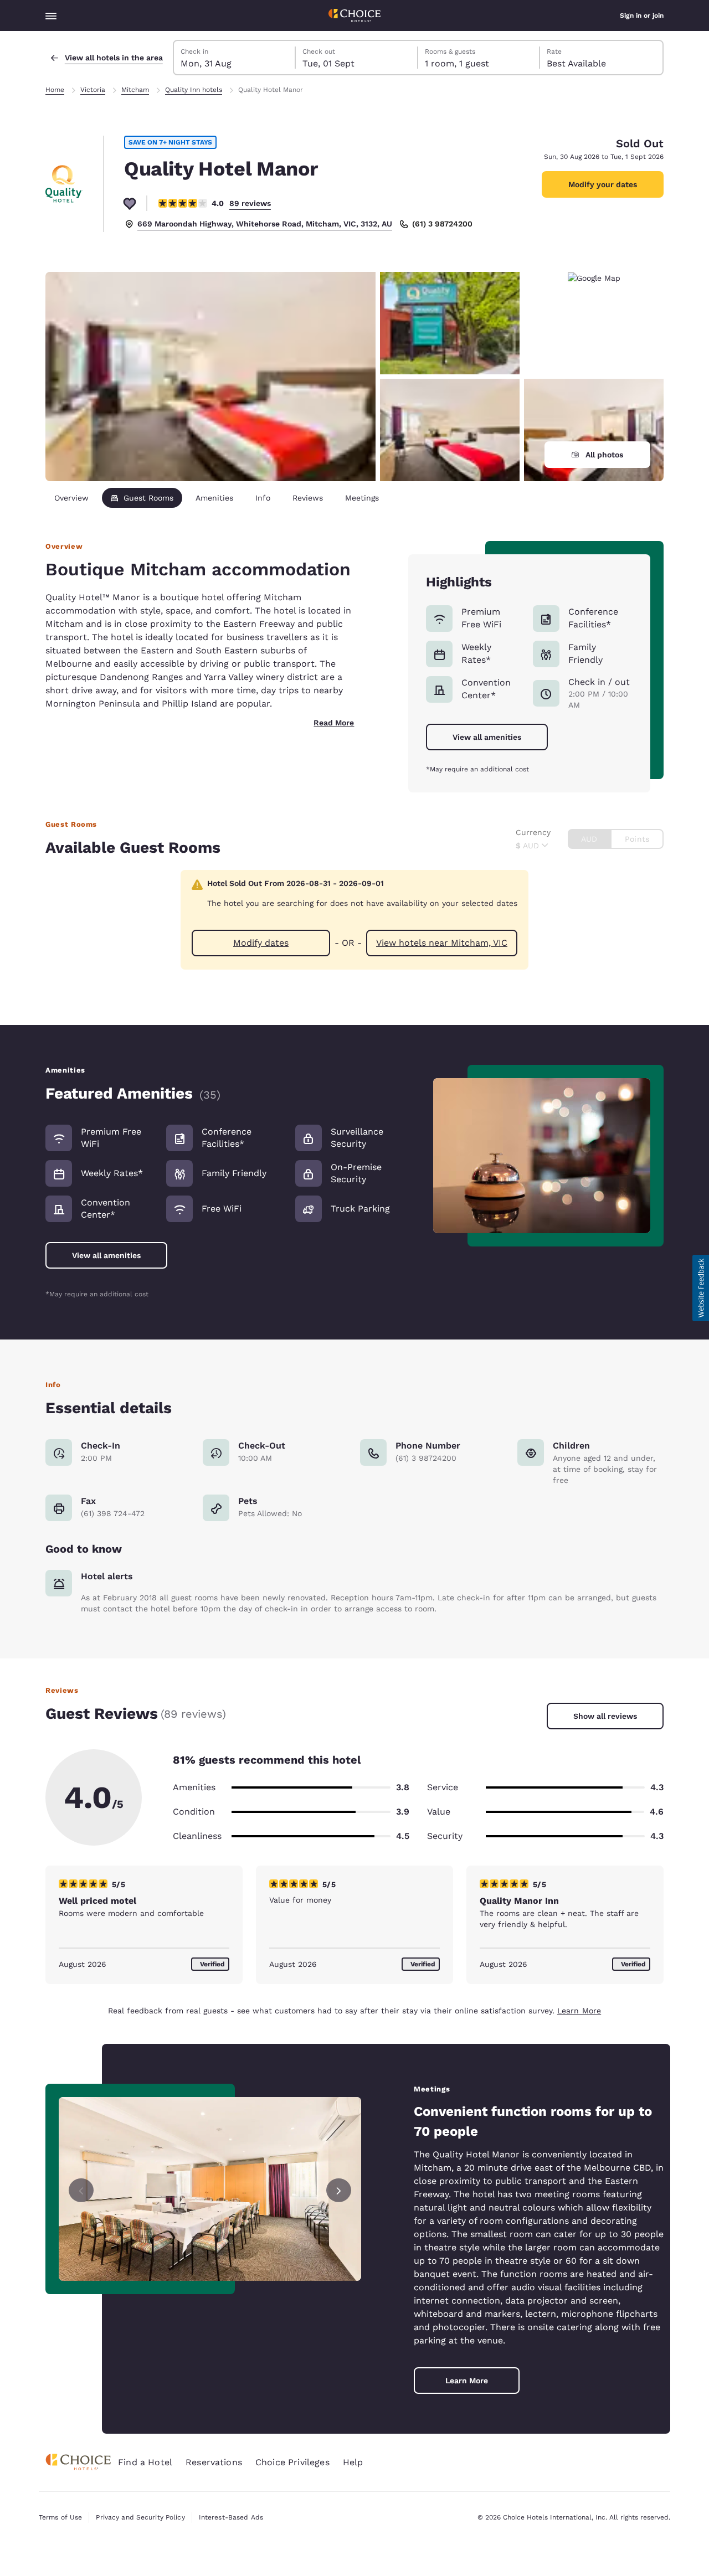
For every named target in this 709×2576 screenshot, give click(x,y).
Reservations (214, 2462)
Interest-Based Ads (231, 2517)
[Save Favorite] (130, 203)
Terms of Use (60, 2517)
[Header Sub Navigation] (51, 16)
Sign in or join (642, 16)
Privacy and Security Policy (140, 2517)
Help (353, 2462)
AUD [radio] (589, 839)
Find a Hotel (145, 2462)
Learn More (579, 2011)
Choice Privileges (292, 2462)
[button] (701, 1288)
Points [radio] (637, 839)
